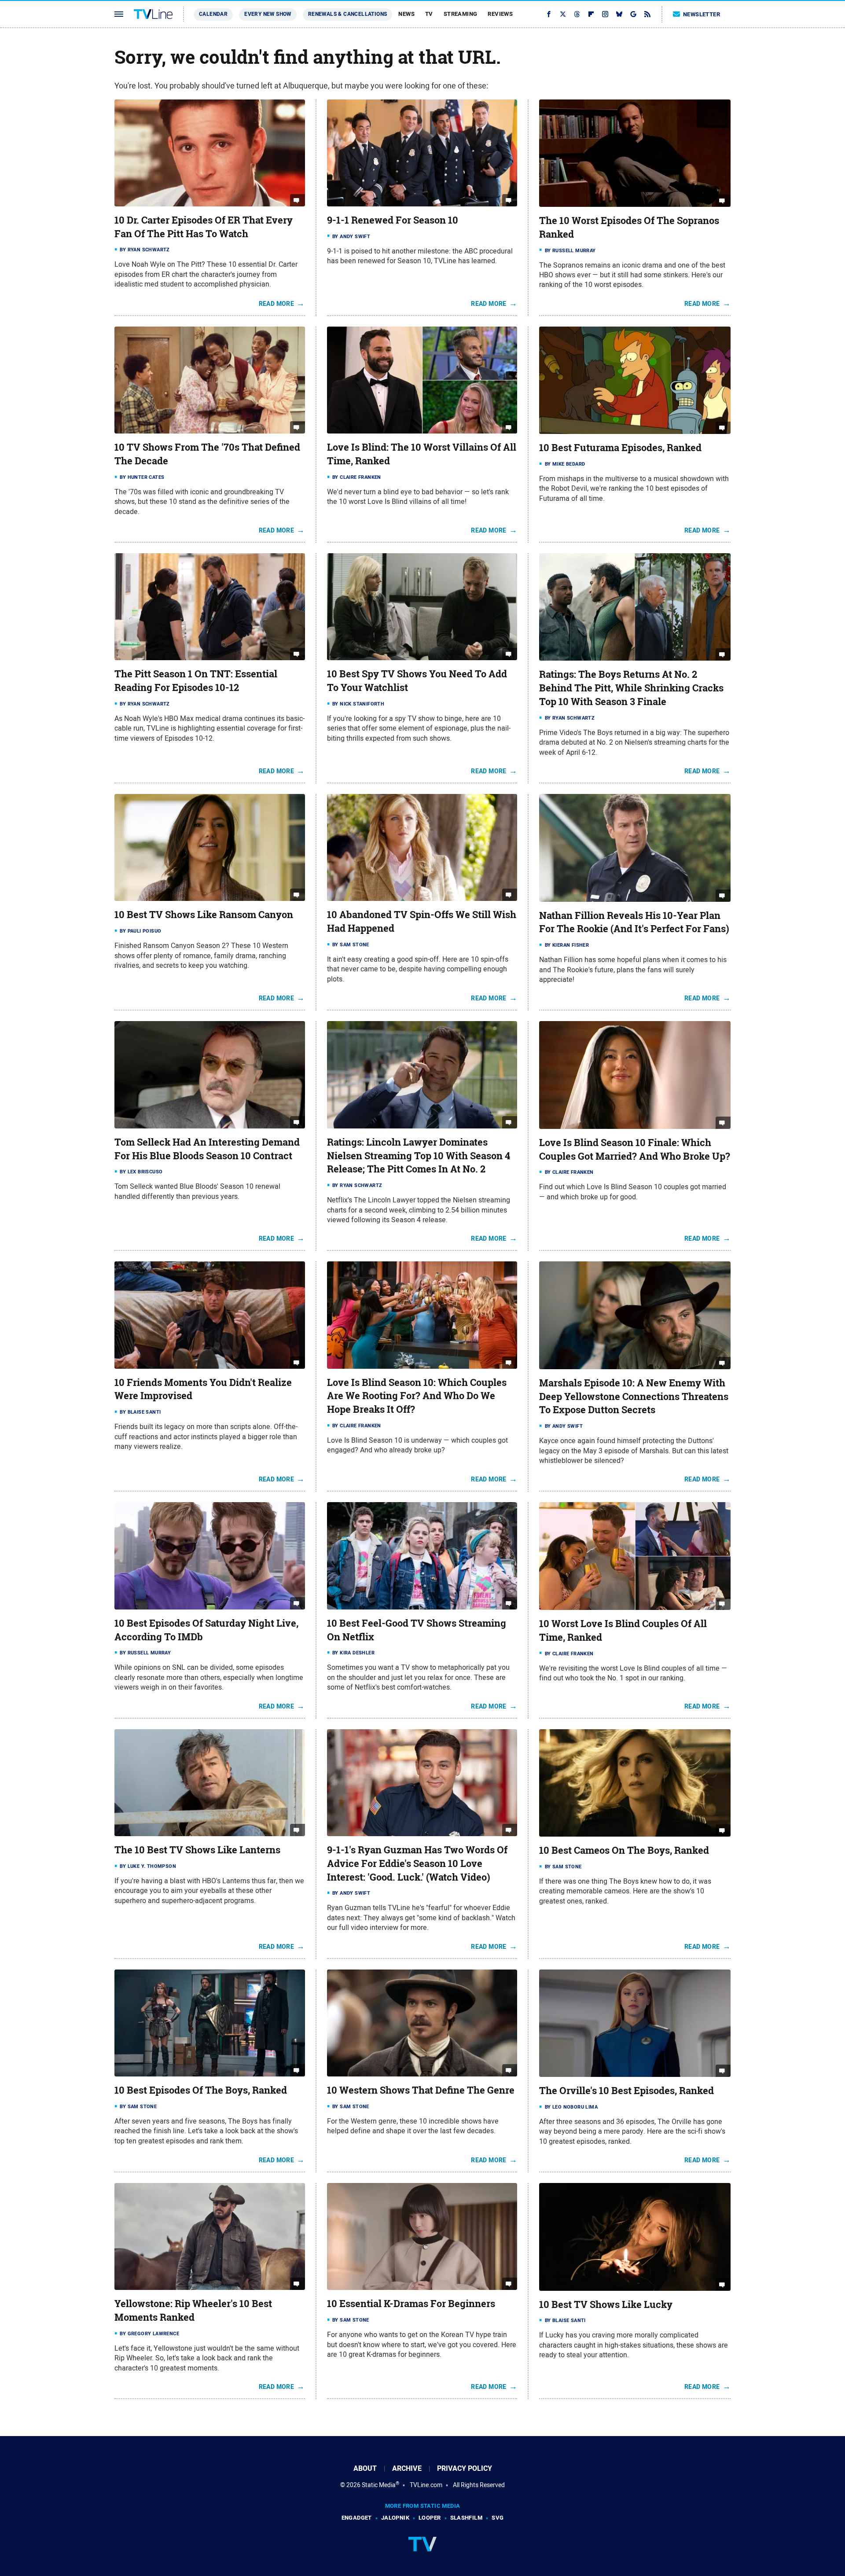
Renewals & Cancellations (348, 14)
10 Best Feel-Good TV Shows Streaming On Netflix (417, 1630)
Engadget (357, 2518)
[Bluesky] (619, 14)
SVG (498, 2518)
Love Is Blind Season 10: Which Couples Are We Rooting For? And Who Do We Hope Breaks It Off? (417, 1396)
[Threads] (577, 14)
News (406, 14)
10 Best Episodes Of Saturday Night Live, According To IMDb (206, 1630)
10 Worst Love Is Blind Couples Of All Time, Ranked (623, 1630)
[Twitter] (563, 14)
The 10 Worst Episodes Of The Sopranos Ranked (629, 227)
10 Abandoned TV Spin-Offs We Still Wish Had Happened (422, 921)
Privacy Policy (465, 2468)
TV (429, 14)
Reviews (500, 14)
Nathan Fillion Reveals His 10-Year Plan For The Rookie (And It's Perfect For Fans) (634, 922)
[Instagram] (605, 14)
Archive (407, 2468)
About (365, 2468)
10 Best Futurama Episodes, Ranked (620, 448)
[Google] (633, 14)
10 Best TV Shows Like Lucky (606, 2304)
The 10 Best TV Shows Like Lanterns (197, 1850)
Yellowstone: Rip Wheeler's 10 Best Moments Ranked (193, 2310)
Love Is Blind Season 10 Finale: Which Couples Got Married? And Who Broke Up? (635, 1149)
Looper (430, 2518)
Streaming (461, 14)
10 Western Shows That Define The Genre (421, 2090)
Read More (277, 304)
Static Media (379, 2485)
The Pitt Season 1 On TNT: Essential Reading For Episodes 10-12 (196, 681)
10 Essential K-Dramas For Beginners (411, 2304)
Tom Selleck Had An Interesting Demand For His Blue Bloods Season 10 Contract (207, 1149)
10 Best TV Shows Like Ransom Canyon (204, 915)
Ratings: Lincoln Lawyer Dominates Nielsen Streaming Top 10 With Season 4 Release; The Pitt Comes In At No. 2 (419, 1156)
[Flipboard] (591, 14)
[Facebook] (549, 14)
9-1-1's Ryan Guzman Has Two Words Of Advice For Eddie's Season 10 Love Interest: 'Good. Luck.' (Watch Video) (417, 1863)
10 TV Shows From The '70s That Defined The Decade (207, 454)
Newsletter (702, 14)
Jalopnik (395, 2518)
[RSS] (647, 14)
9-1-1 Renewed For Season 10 (393, 220)
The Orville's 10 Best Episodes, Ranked (626, 2091)
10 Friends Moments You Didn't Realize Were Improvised (203, 1389)
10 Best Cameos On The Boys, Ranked (624, 1850)
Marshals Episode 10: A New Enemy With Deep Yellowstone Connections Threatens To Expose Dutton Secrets (634, 1396)
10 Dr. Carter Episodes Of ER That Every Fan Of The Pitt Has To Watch (204, 227)
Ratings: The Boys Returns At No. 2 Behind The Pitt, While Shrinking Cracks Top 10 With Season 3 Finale (631, 688)
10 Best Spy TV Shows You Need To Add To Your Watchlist (417, 681)
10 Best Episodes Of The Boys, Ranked (201, 2090)
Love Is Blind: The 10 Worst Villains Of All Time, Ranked (422, 454)
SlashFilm (467, 2518)
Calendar (213, 14)
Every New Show (268, 14)
